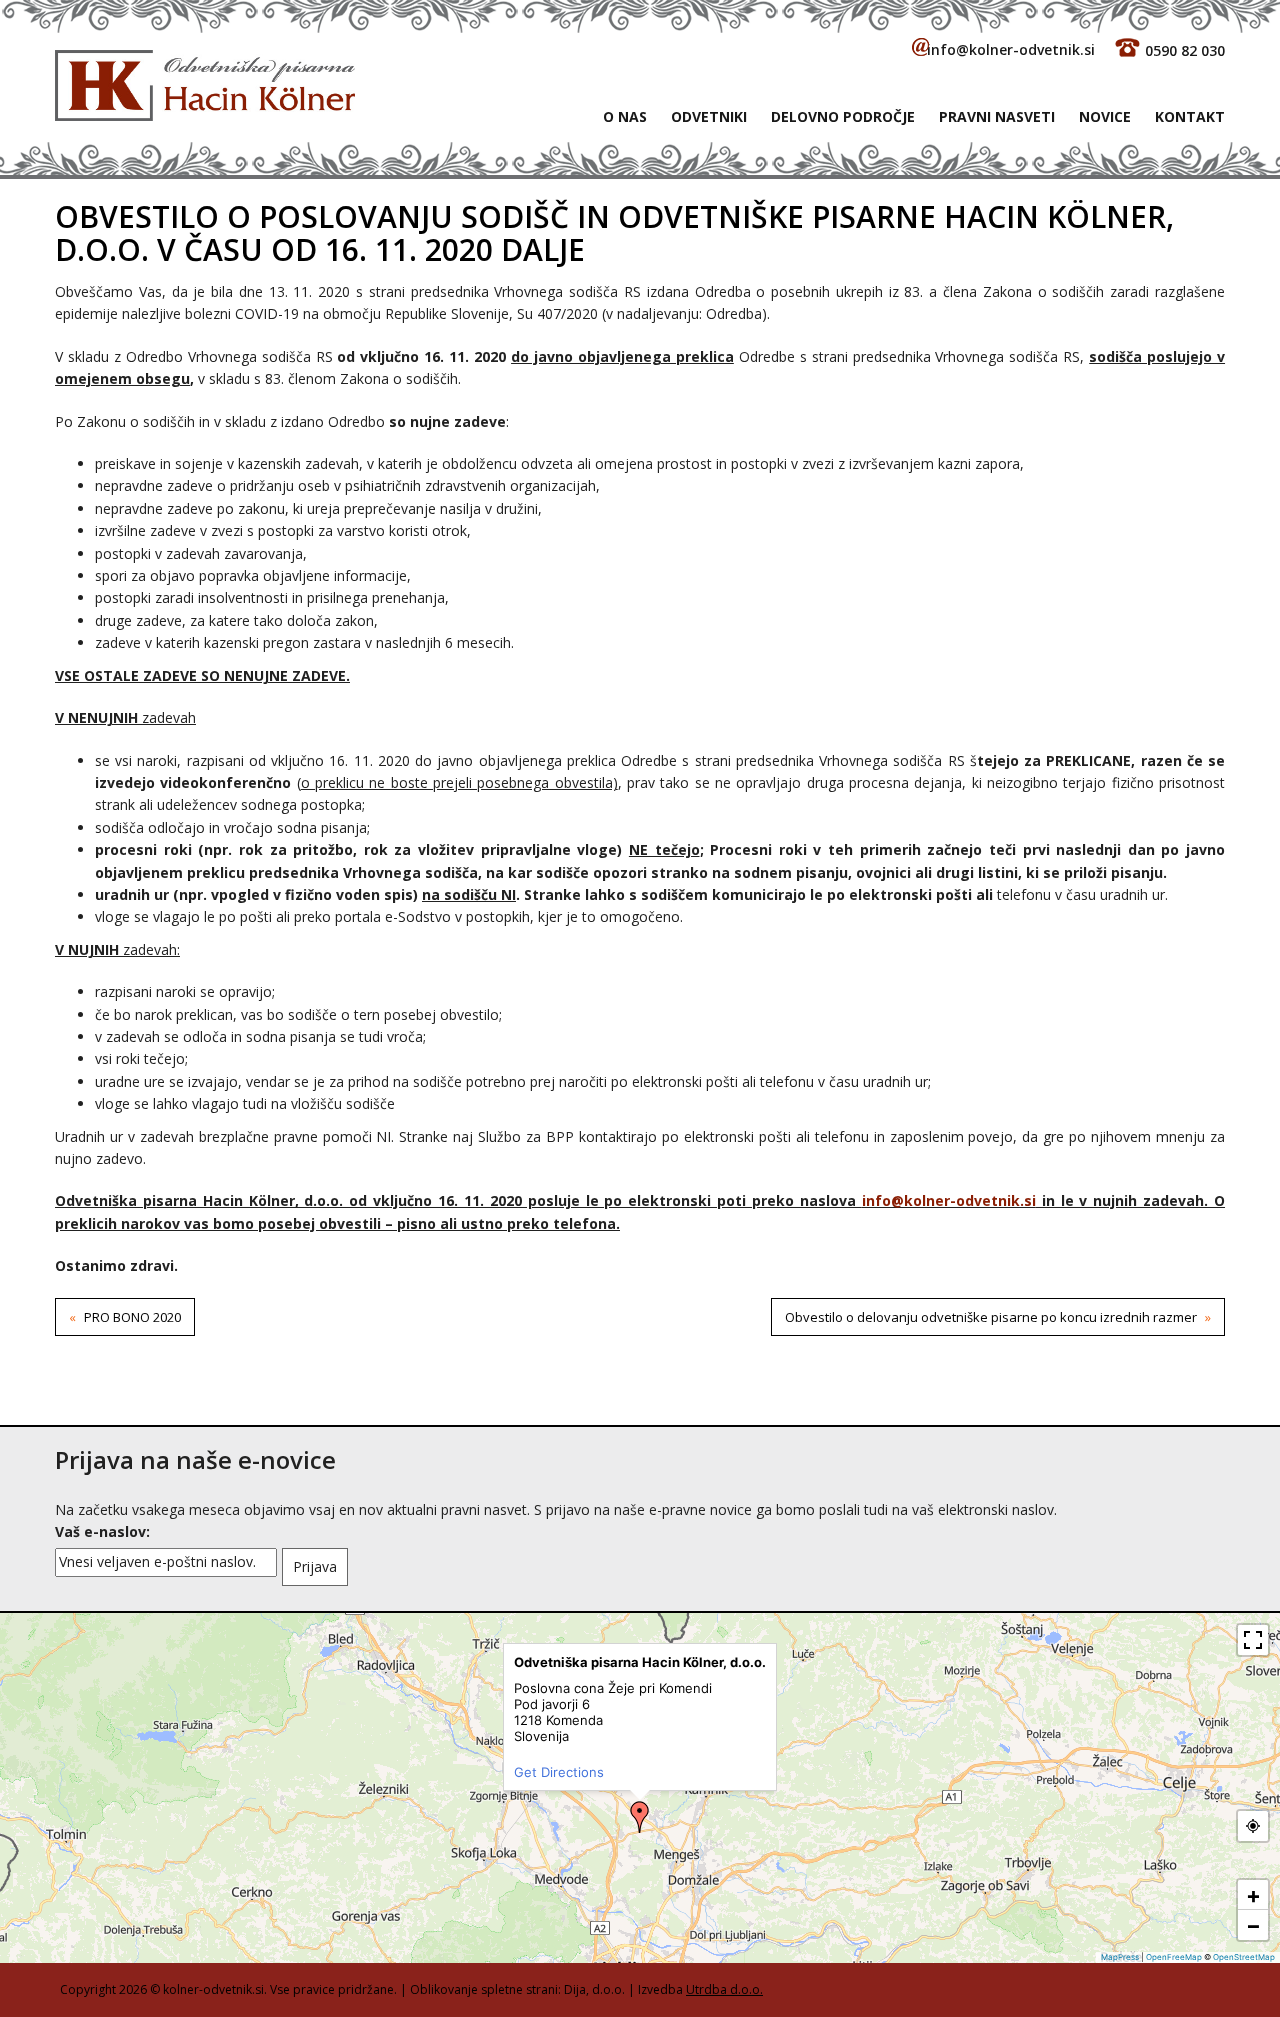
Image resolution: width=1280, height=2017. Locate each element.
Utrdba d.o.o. (724, 1989)
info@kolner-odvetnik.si (1011, 49)
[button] (640, 1817)
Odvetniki (709, 116)
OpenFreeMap (1174, 1957)
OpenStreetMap (1244, 1957)
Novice (1105, 116)
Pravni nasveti (997, 116)
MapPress (1120, 1957)
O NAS (625, 116)
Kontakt (1190, 116)
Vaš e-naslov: (102, 1531)
